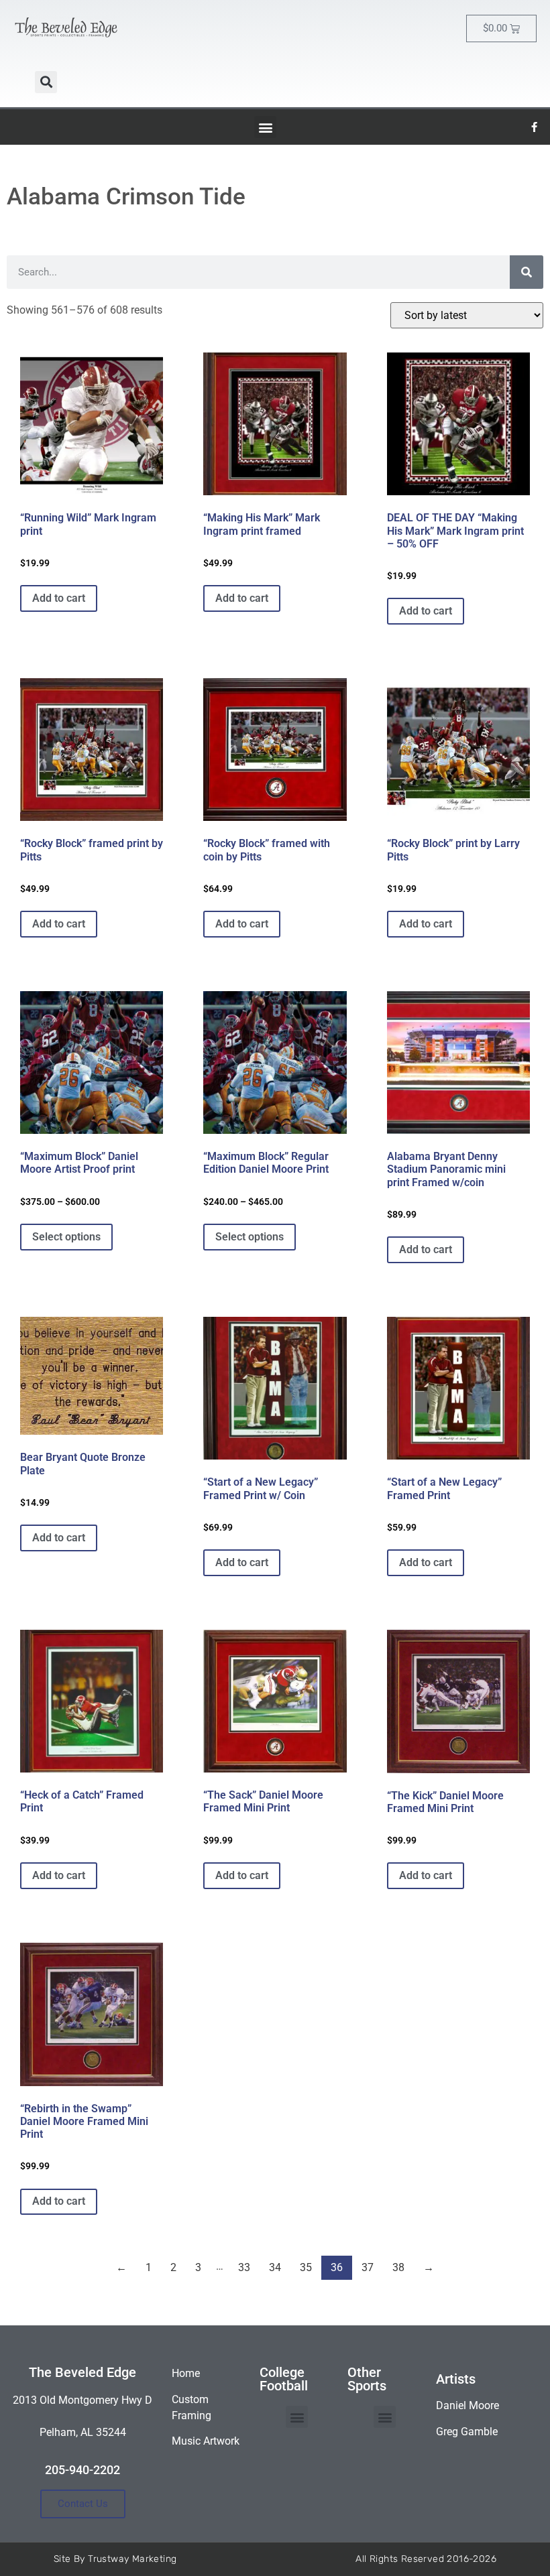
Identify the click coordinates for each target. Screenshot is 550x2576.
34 (275, 2267)
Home (186, 2373)
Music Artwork (206, 2441)
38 (398, 2267)
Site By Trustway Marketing (115, 2559)
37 (368, 2267)
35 (306, 2267)
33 (244, 2267)
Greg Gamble (467, 2432)
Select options (66, 1237)
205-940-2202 (82, 2470)
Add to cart (59, 598)
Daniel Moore (467, 2405)
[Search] (527, 272)
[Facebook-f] (535, 127)
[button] (46, 82)
